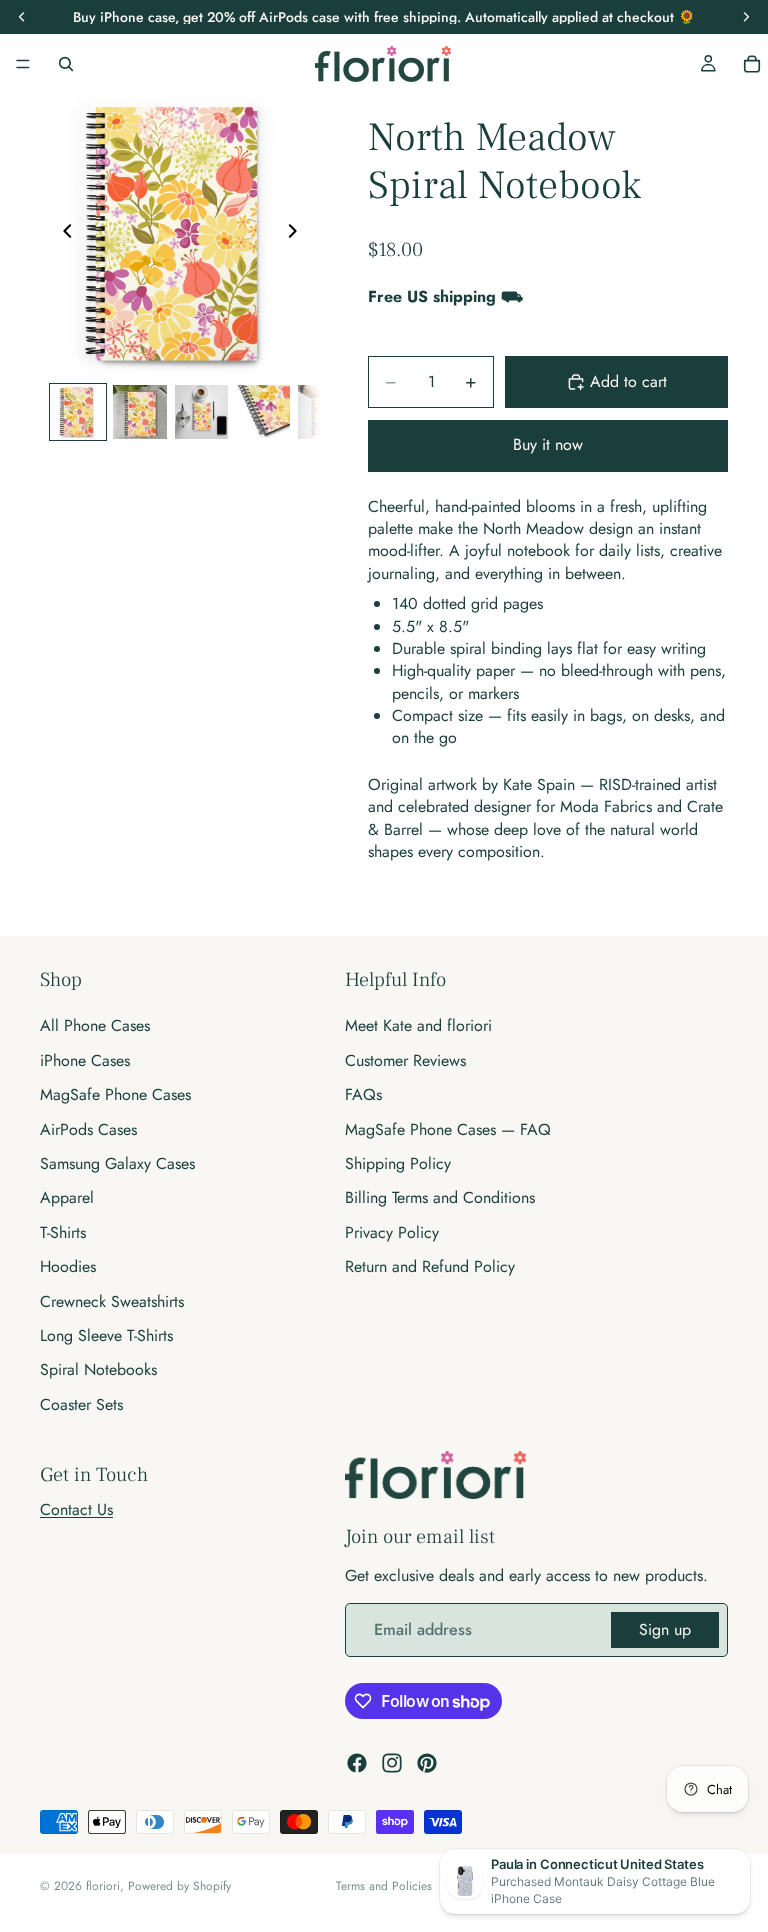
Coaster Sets (81, 1403)
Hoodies (68, 1266)
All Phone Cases (95, 1025)
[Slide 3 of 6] (202, 412)
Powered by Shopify (179, 1886)
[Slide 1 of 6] (78, 412)
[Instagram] (392, 1762)
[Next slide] (298, 234)
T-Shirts (63, 1232)
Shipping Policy (398, 1163)
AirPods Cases (88, 1128)
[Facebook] (357, 1762)
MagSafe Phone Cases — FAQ (448, 1128)
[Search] (66, 64)
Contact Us (76, 1509)
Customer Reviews (405, 1060)
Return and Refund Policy (430, 1266)
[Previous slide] (62, 234)
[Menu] (23, 64)
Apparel (67, 1197)
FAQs (363, 1094)
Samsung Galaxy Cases (117, 1163)
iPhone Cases (85, 1060)
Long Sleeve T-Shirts (106, 1335)
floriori (103, 1886)
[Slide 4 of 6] (263, 412)
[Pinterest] (427, 1762)
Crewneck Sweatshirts (112, 1300)
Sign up (665, 1629)
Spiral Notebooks (98, 1369)
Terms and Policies (384, 1886)
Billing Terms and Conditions (440, 1197)
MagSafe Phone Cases (115, 1094)
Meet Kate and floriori (418, 1025)
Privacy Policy (392, 1232)
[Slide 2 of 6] (140, 412)
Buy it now (548, 444)
